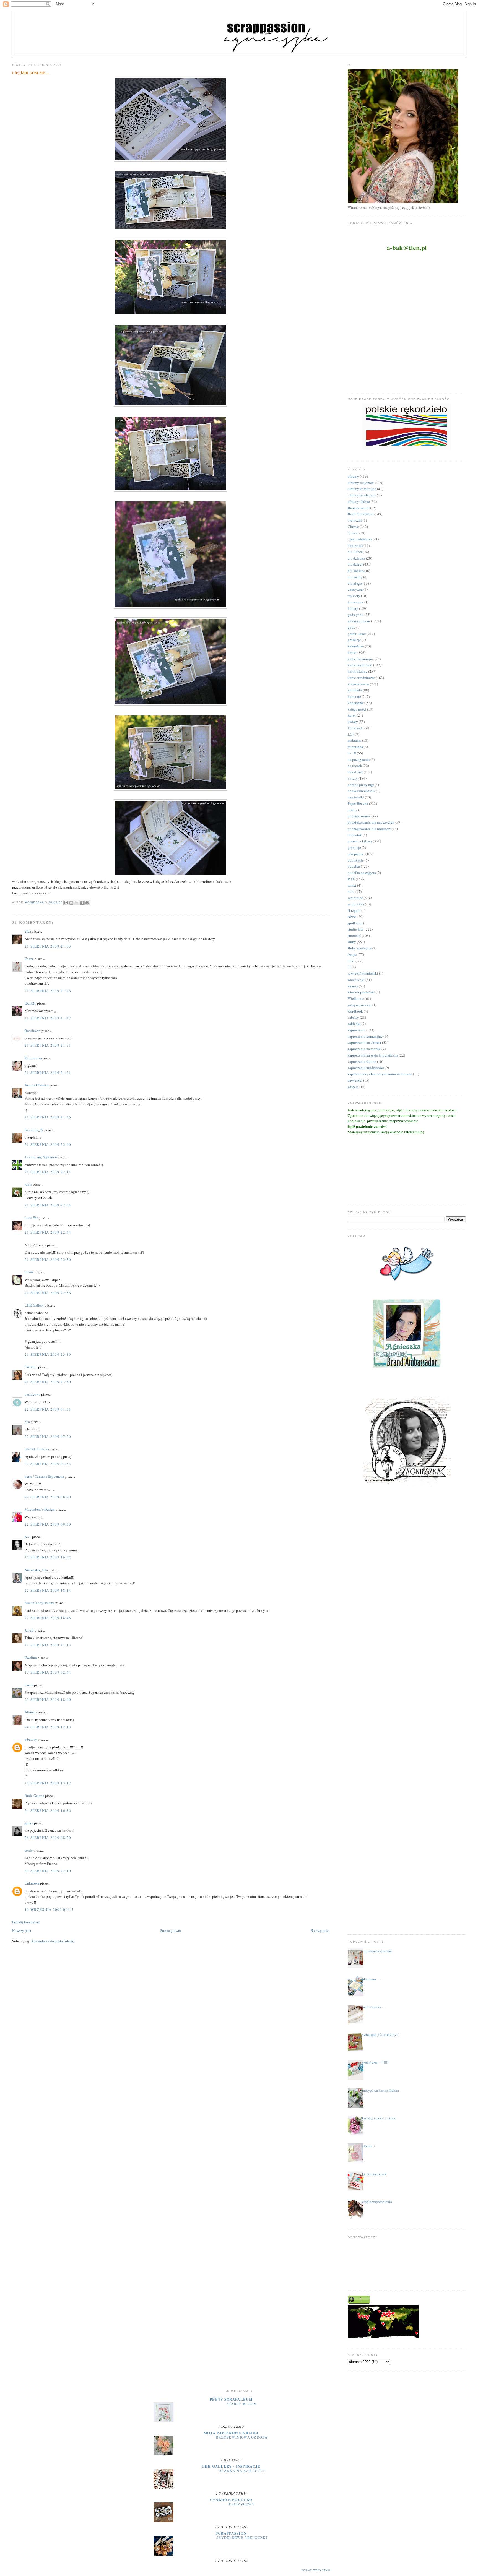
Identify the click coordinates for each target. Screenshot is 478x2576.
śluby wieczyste (360, 948)
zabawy (353, 1017)
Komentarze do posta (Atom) (53, 1941)
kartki (352, 652)
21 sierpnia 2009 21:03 (48, 946)
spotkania (355, 923)
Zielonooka (33, 1058)
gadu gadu (356, 615)
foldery (353, 608)
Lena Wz (31, 1217)
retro (351, 891)
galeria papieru (359, 621)
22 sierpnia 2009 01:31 (48, 1409)
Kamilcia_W (34, 1130)
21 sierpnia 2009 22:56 (48, 1293)
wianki (353, 986)
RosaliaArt (33, 1031)
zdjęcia (353, 1087)
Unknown (32, 1883)
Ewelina (31, 1658)
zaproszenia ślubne (362, 1061)
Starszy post (320, 1930)
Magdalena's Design (40, 1509)
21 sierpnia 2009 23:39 (48, 1354)
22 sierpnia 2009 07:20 (48, 1437)
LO (350, 734)
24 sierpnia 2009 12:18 (48, 1727)
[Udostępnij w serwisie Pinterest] (87, 903)
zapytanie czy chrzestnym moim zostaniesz (380, 1074)
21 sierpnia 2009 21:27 (48, 1018)
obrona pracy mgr (361, 785)
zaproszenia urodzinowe (366, 1068)
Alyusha (31, 1712)
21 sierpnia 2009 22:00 (48, 1144)
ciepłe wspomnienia (377, 2202)
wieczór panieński (361, 992)
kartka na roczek (374, 2174)
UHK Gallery (34, 1305)
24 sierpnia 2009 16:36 (48, 1810)
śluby (352, 942)
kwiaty (353, 722)
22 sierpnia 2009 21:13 (48, 1645)
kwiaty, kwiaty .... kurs (379, 2118)
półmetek (355, 835)
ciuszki (353, 533)
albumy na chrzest (361, 495)
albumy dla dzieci (361, 483)
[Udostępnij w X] (77, 903)
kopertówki (356, 703)
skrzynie (354, 910)
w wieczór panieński (363, 973)
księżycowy (242, 2504)
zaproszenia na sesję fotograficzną (373, 1055)
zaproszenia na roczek (364, 1049)
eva (27, 1422)
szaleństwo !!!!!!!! (375, 2062)
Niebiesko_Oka (36, 1570)
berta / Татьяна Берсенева (44, 1476)
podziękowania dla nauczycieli (371, 822)
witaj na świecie (360, 1005)
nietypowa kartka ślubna (380, 2090)
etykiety (354, 596)
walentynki (356, 980)
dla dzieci (355, 564)
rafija (28, 1184)
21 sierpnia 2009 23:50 (48, 1382)
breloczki (355, 520)
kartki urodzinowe (361, 678)
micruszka (355, 747)
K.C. (28, 1537)
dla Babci (355, 552)
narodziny (355, 772)
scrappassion (231, 2533)
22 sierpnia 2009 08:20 (48, 1497)
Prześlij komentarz (26, 1922)
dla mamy (355, 577)
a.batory (31, 1739)
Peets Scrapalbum (231, 2399)
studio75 (354, 936)
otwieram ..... (372, 1979)
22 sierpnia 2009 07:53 (48, 1464)
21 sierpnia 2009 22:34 (48, 1205)
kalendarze (356, 646)
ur (349, 967)
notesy (353, 778)
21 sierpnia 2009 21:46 (48, 1117)
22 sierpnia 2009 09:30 (48, 1524)
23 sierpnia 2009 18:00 (48, 1700)
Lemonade (356, 728)
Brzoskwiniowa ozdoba (242, 2437)
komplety (355, 690)
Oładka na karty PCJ (242, 2471)
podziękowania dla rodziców (369, 829)
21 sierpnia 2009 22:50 (48, 1260)
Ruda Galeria (34, 1796)
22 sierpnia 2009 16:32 (48, 1557)
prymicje (354, 847)
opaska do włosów (361, 791)
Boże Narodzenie (361, 514)
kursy (352, 715)
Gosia (29, 1685)
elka (28, 931)
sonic (29, 1850)
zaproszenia (357, 1030)
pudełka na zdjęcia (362, 873)
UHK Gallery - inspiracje (231, 2466)
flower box (356, 602)
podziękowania (359, 816)
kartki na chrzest (360, 665)
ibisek (29, 1272)
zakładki (354, 1024)
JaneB (29, 1630)
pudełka (354, 866)
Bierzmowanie (358, 508)
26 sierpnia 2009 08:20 (48, 1838)
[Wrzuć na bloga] (71, 903)
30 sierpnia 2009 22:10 (48, 1871)
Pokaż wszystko (316, 2570)
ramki (352, 885)
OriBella (31, 1367)
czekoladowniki (360, 539)
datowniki (355, 545)
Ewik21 (30, 1003)
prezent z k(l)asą (360, 841)
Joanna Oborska (37, 1085)
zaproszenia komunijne (365, 1036)
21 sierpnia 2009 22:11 (48, 1172)
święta (352, 954)
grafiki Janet (357, 634)
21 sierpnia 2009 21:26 (48, 991)
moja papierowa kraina (231, 2433)
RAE (351, 879)
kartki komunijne (361, 659)
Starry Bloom (242, 2404)
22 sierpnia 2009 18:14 (48, 1590)
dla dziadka (356, 558)
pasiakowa (33, 1394)
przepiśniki (356, 854)
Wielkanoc (356, 998)
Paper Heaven (358, 803)
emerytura (355, 589)
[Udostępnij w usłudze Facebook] (82, 903)
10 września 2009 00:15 (49, 1909)
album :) (368, 2146)
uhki (351, 961)
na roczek (355, 766)
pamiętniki (356, 797)
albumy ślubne (359, 501)
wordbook (355, 1011)
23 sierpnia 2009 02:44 (48, 1672)
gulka (29, 1823)
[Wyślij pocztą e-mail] (66, 903)
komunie (354, 696)
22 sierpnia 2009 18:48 (48, 1618)
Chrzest (353, 527)
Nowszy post (22, 1930)
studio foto (356, 929)
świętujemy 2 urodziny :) (381, 2034)
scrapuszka (356, 904)
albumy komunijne (362, 489)
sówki (352, 917)
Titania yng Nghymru (41, 1157)
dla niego (355, 583)
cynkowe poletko (231, 2500)
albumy (353, 476)
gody (352, 627)
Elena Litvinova (37, 1449)
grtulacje (354, 640)
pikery (353, 810)
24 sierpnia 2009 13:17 (48, 1783)
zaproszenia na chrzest (364, 1042)
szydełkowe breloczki (242, 2538)
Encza (29, 959)
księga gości (357, 709)
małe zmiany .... (374, 2007)
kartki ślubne (358, 671)
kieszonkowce (358, 684)
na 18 (352, 753)
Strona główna (171, 1930)
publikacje (356, 860)
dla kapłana (356, 571)
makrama (354, 740)
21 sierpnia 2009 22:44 (48, 1232)
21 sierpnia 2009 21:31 (48, 1045)
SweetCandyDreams (40, 1603)
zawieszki (355, 1080)
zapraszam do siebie (377, 1951)
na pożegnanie (359, 759)
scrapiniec (355, 898)
